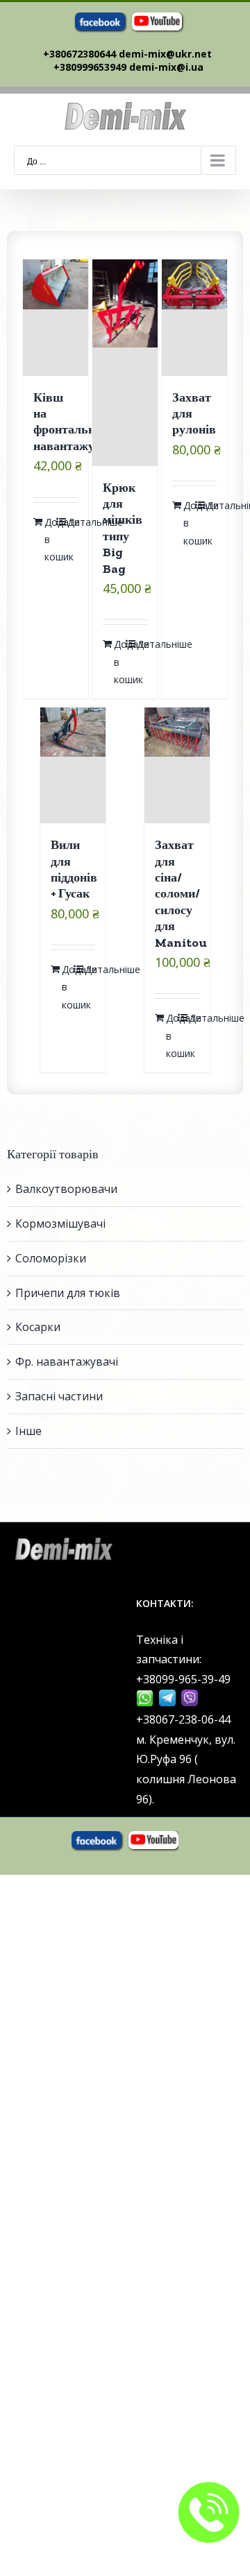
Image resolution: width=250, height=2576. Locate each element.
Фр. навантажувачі (67, 1362)
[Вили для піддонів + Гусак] (73, 765)
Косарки (38, 1327)
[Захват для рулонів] (195, 317)
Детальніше (73, 522)
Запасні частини (59, 1396)
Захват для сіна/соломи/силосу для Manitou (181, 893)
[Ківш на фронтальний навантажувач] (56, 317)
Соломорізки (51, 1258)
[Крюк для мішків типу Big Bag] (125, 362)
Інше (28, 1431)
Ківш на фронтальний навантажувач (74, 422)
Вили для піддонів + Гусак (74, 869)
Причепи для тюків (68, 1293)
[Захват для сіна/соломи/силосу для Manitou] (177, 765)
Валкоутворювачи (66, 1189)
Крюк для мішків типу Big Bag (123, 528)
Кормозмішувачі (60, 1223)
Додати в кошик (50, 539)
